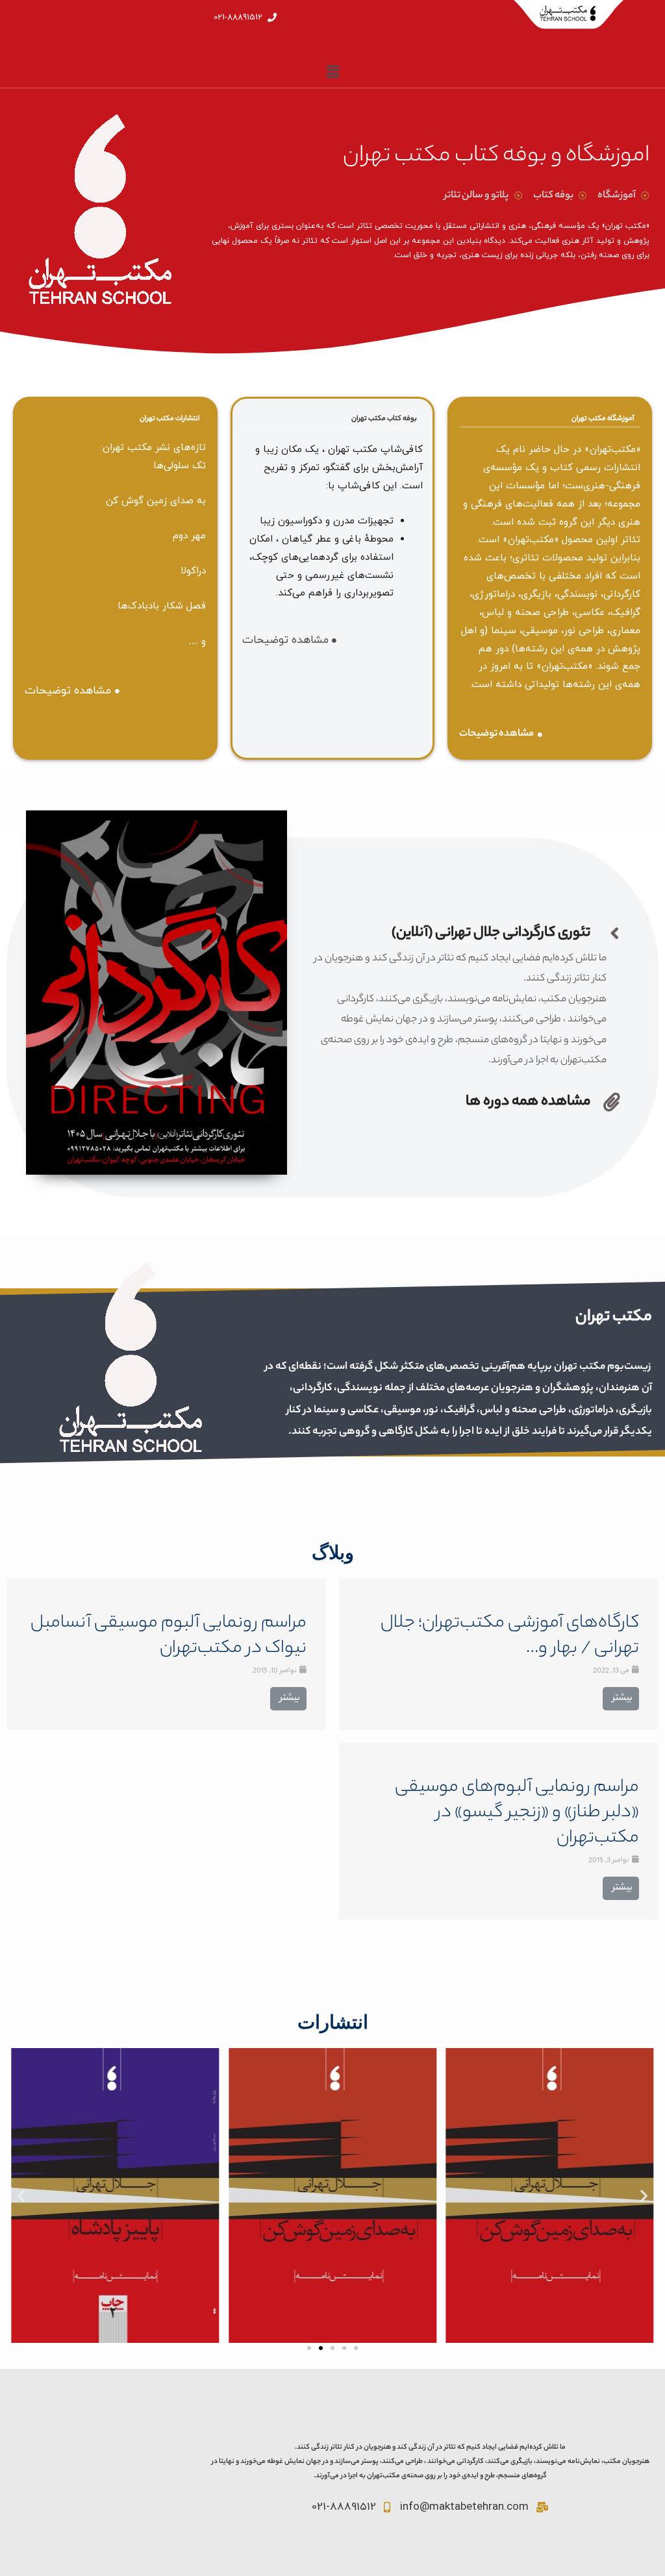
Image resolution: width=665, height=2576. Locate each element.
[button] (309, 2348)
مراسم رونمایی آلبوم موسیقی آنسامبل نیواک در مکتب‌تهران (169, 1636)
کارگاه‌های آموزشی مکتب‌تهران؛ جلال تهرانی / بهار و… (510, 1636)
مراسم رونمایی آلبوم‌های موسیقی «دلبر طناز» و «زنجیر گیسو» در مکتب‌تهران (517, 1813)
